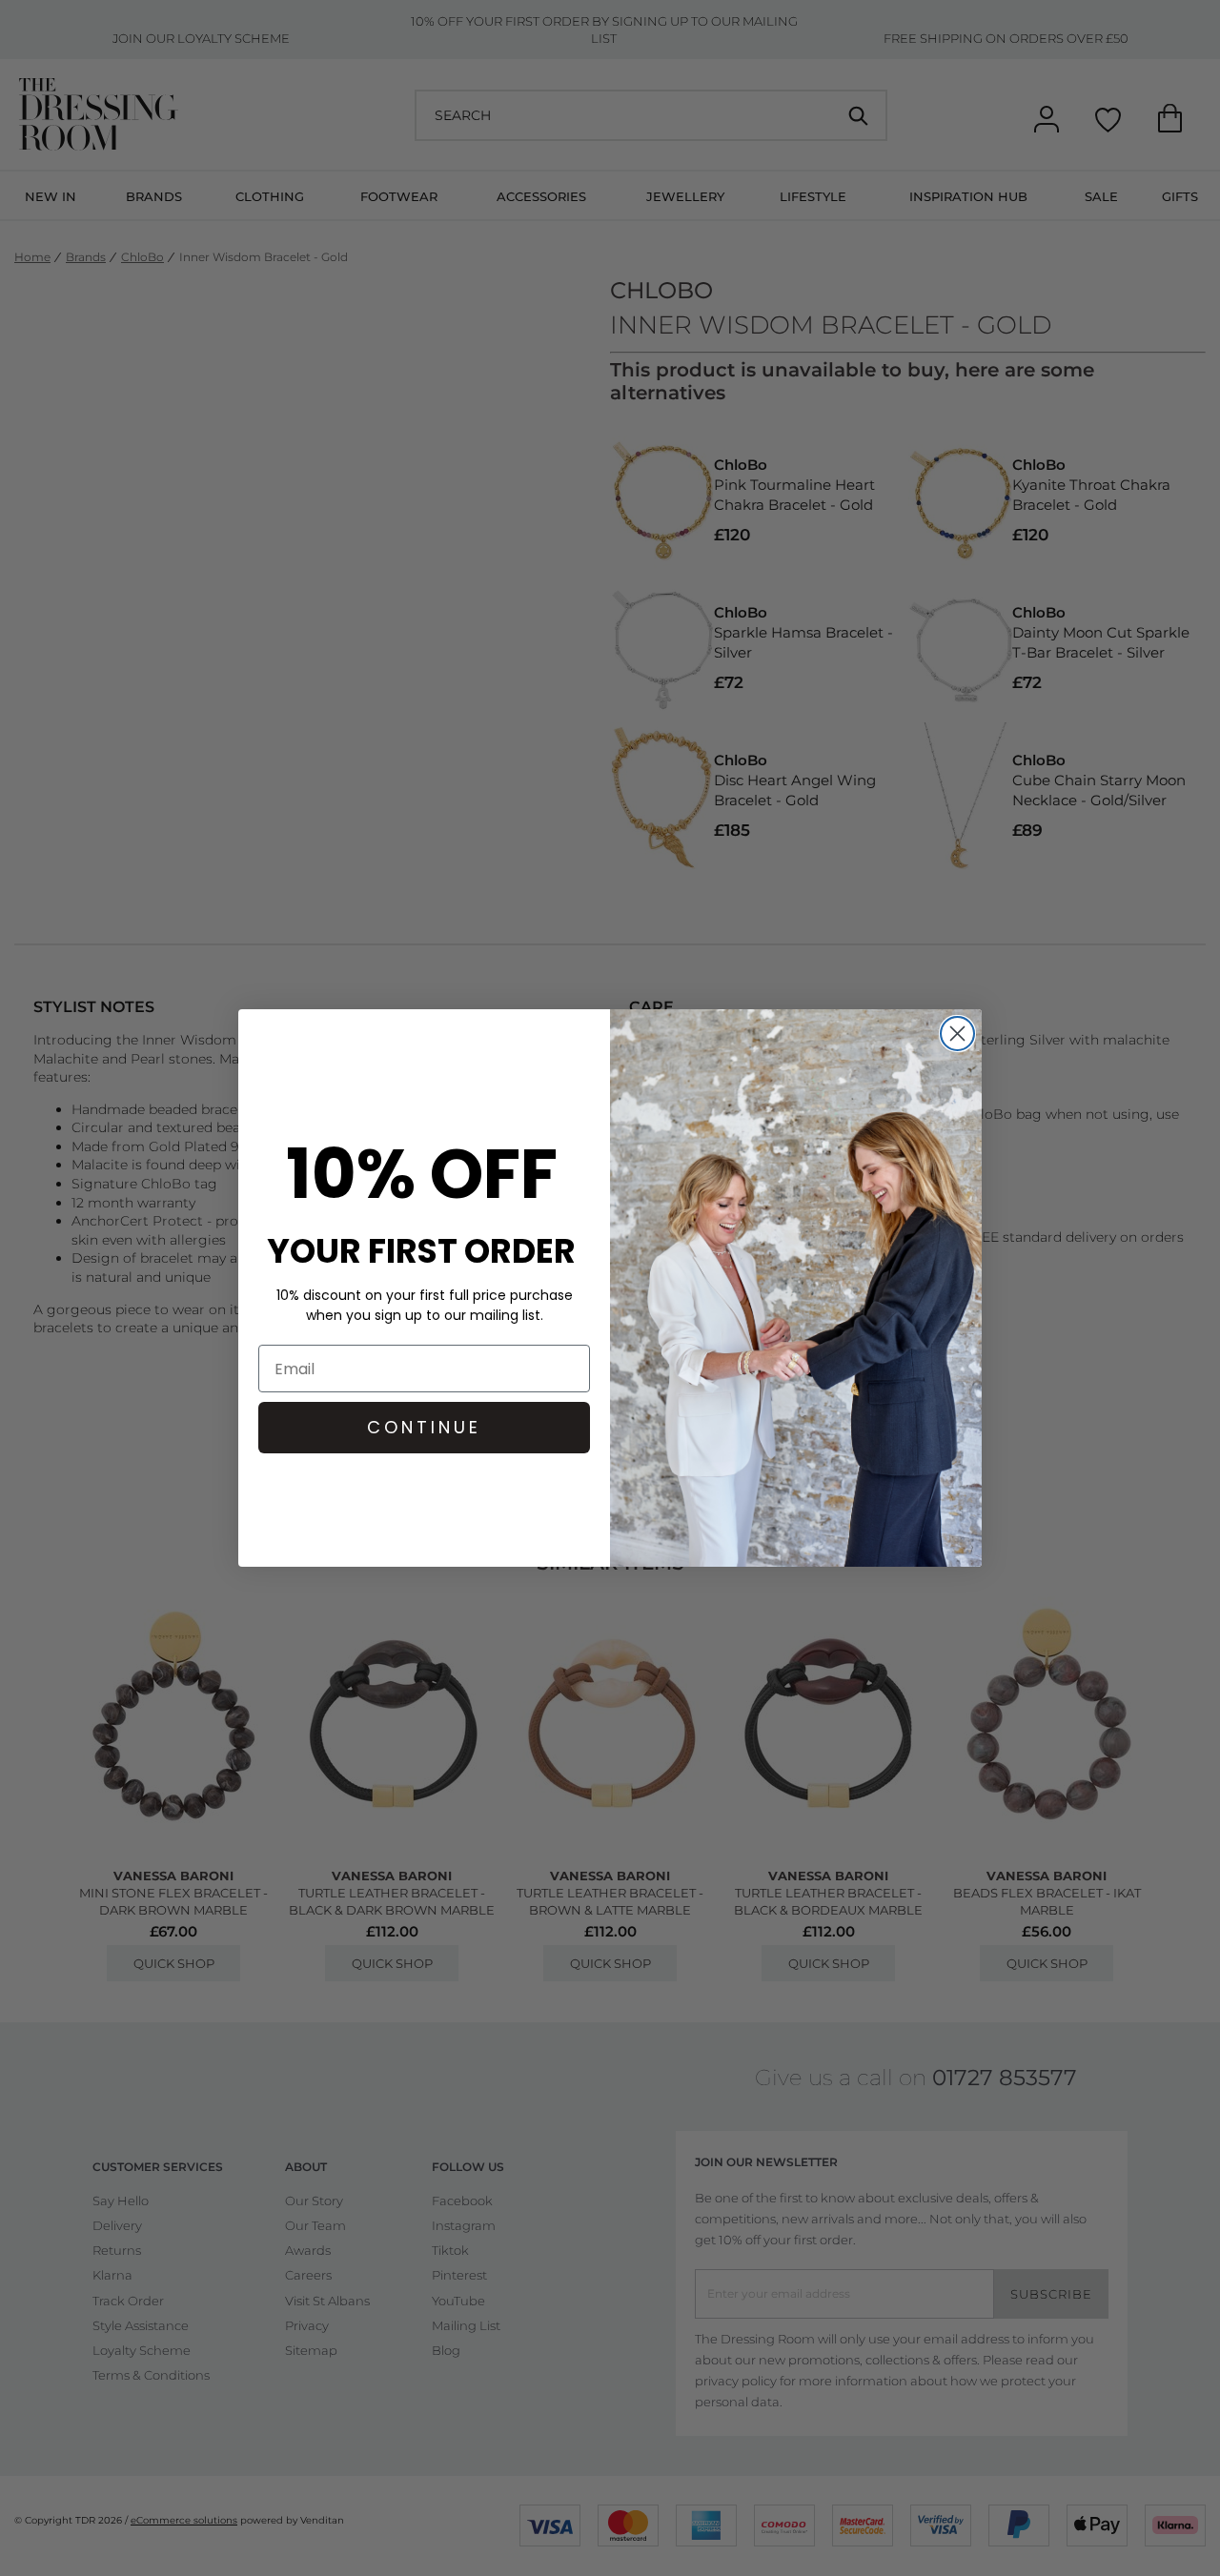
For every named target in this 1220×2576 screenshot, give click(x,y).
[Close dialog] (957, 1034)
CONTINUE (424, 1427)
